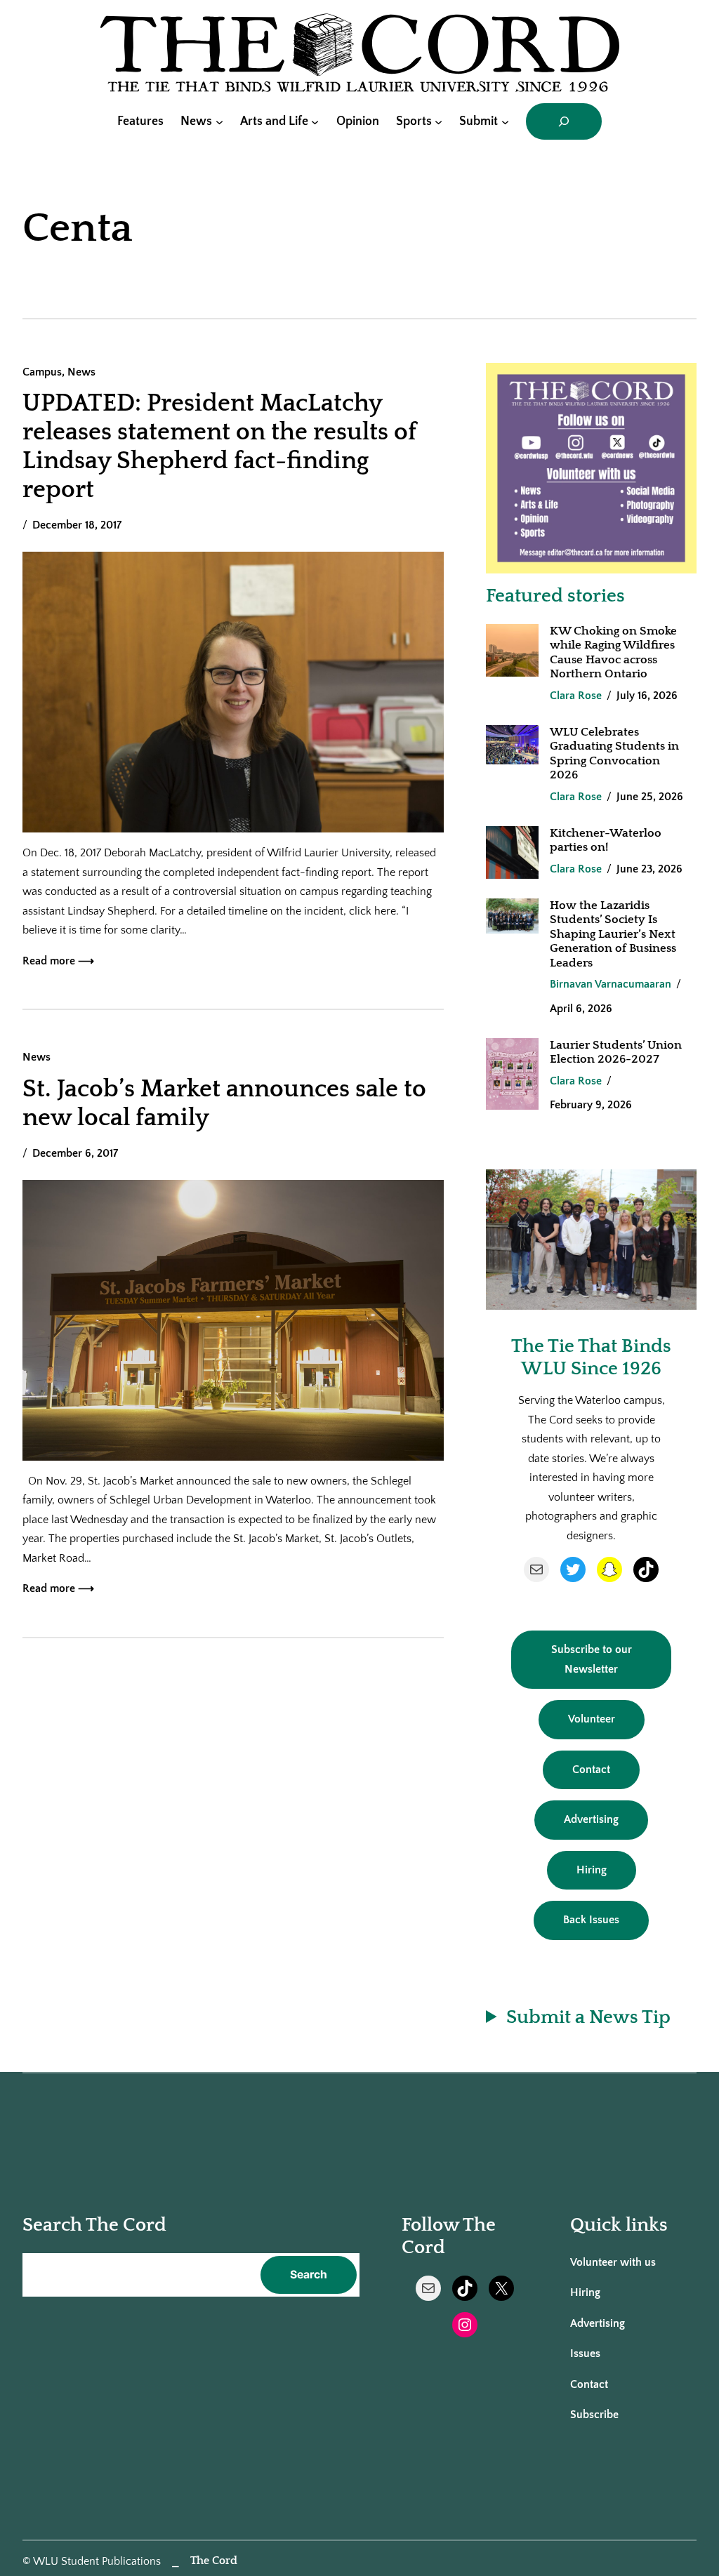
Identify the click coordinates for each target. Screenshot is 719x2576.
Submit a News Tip (588, 2017)
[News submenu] (219, 121)
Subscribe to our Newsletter (592, 1660)
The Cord (214, 2561)
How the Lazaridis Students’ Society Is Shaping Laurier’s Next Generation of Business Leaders (613, 934)
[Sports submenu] (438, 121)
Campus (42, 372)
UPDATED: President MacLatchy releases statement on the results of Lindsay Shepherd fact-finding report (219, 446)
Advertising (591, 1820)
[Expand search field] (564, 121)
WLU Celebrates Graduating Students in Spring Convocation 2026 (614, 753)
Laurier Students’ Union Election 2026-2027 (616, 1052)
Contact (591, 1770)
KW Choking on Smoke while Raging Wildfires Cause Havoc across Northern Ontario (613, 652)
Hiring (592, 1870)
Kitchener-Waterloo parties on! (606, 840)
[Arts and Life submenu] (315, 121)
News (81, 372)
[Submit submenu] (505, 121)
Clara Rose (576, 696)
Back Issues (591, 1920)
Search (309, 2275)
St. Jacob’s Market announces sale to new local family (224, 1103)
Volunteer (592, 1719)
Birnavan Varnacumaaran (611, 984)
